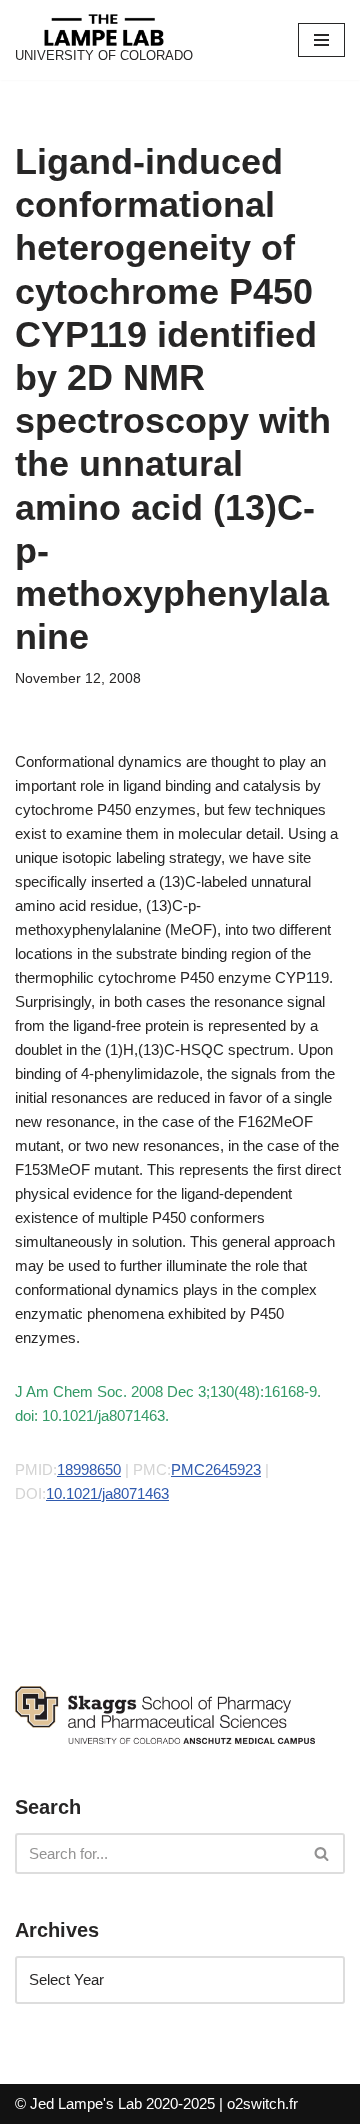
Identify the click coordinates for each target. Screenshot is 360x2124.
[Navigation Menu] (321, 40)
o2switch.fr (262, 2103)
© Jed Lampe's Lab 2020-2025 (115, 2103)
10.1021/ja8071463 (107, 1493)
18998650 (89, 1469)
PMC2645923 (216, 1469)
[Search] (322, 1853)
